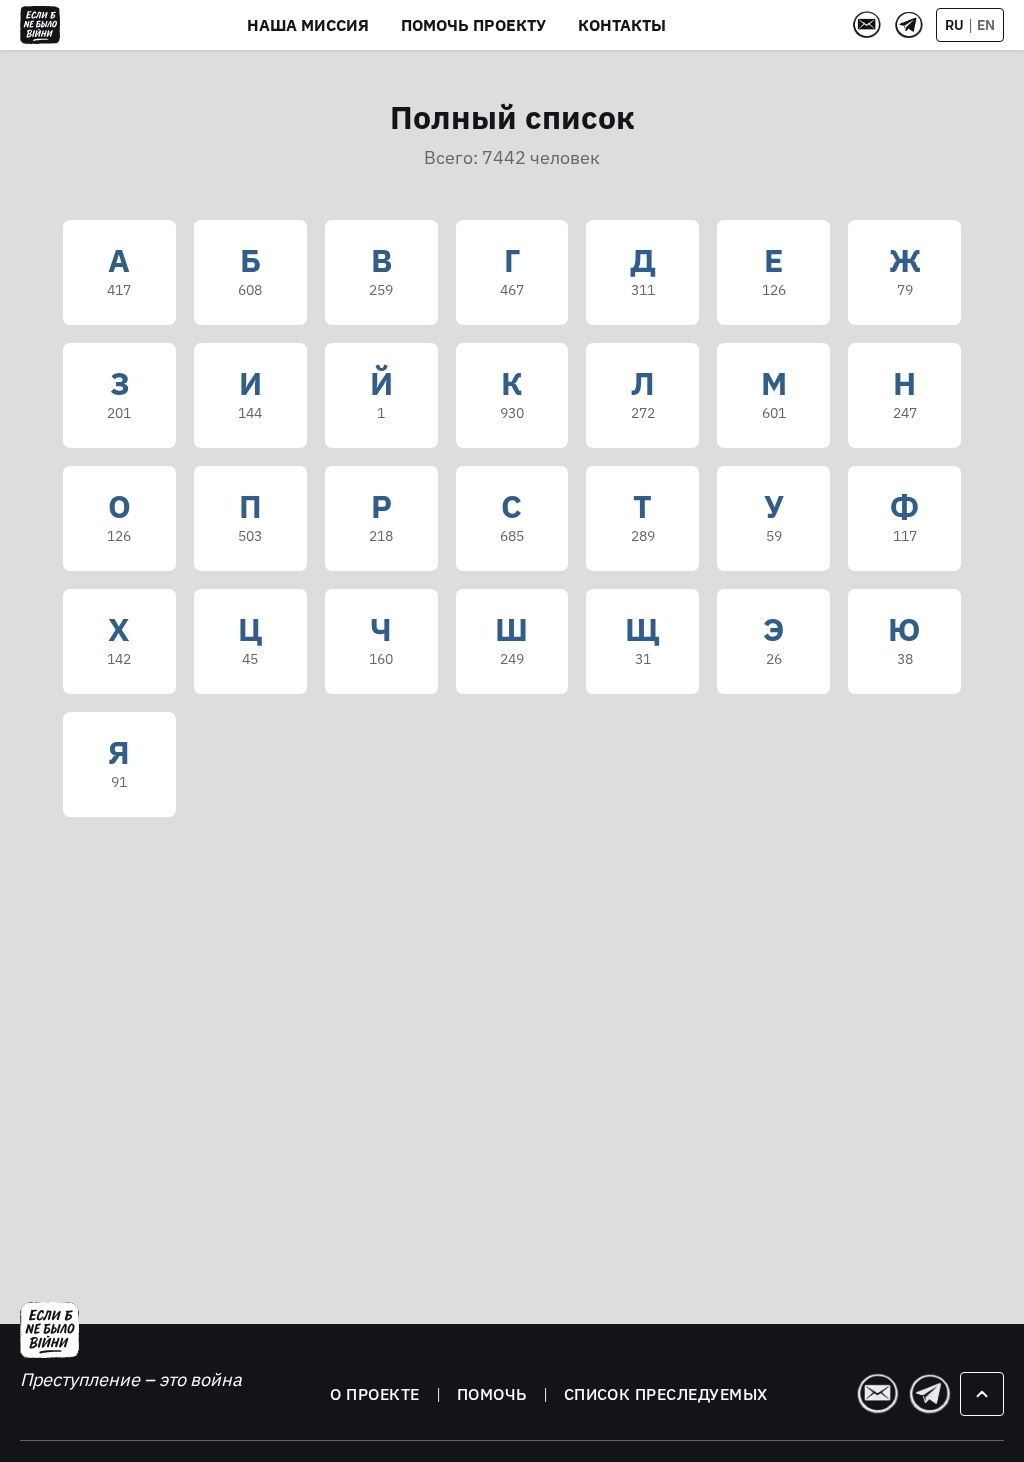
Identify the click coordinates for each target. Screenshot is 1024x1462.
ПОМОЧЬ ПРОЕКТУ (473, 25)
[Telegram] (909, 25)
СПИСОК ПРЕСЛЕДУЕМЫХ (666, 1394)
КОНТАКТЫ (622, 25)
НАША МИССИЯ (308, 25)
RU (954, 25)
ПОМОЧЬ (492, 1394)
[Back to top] (982, 1394)
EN (986, 25)
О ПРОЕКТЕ (374, 1394)
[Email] (867, 25)
